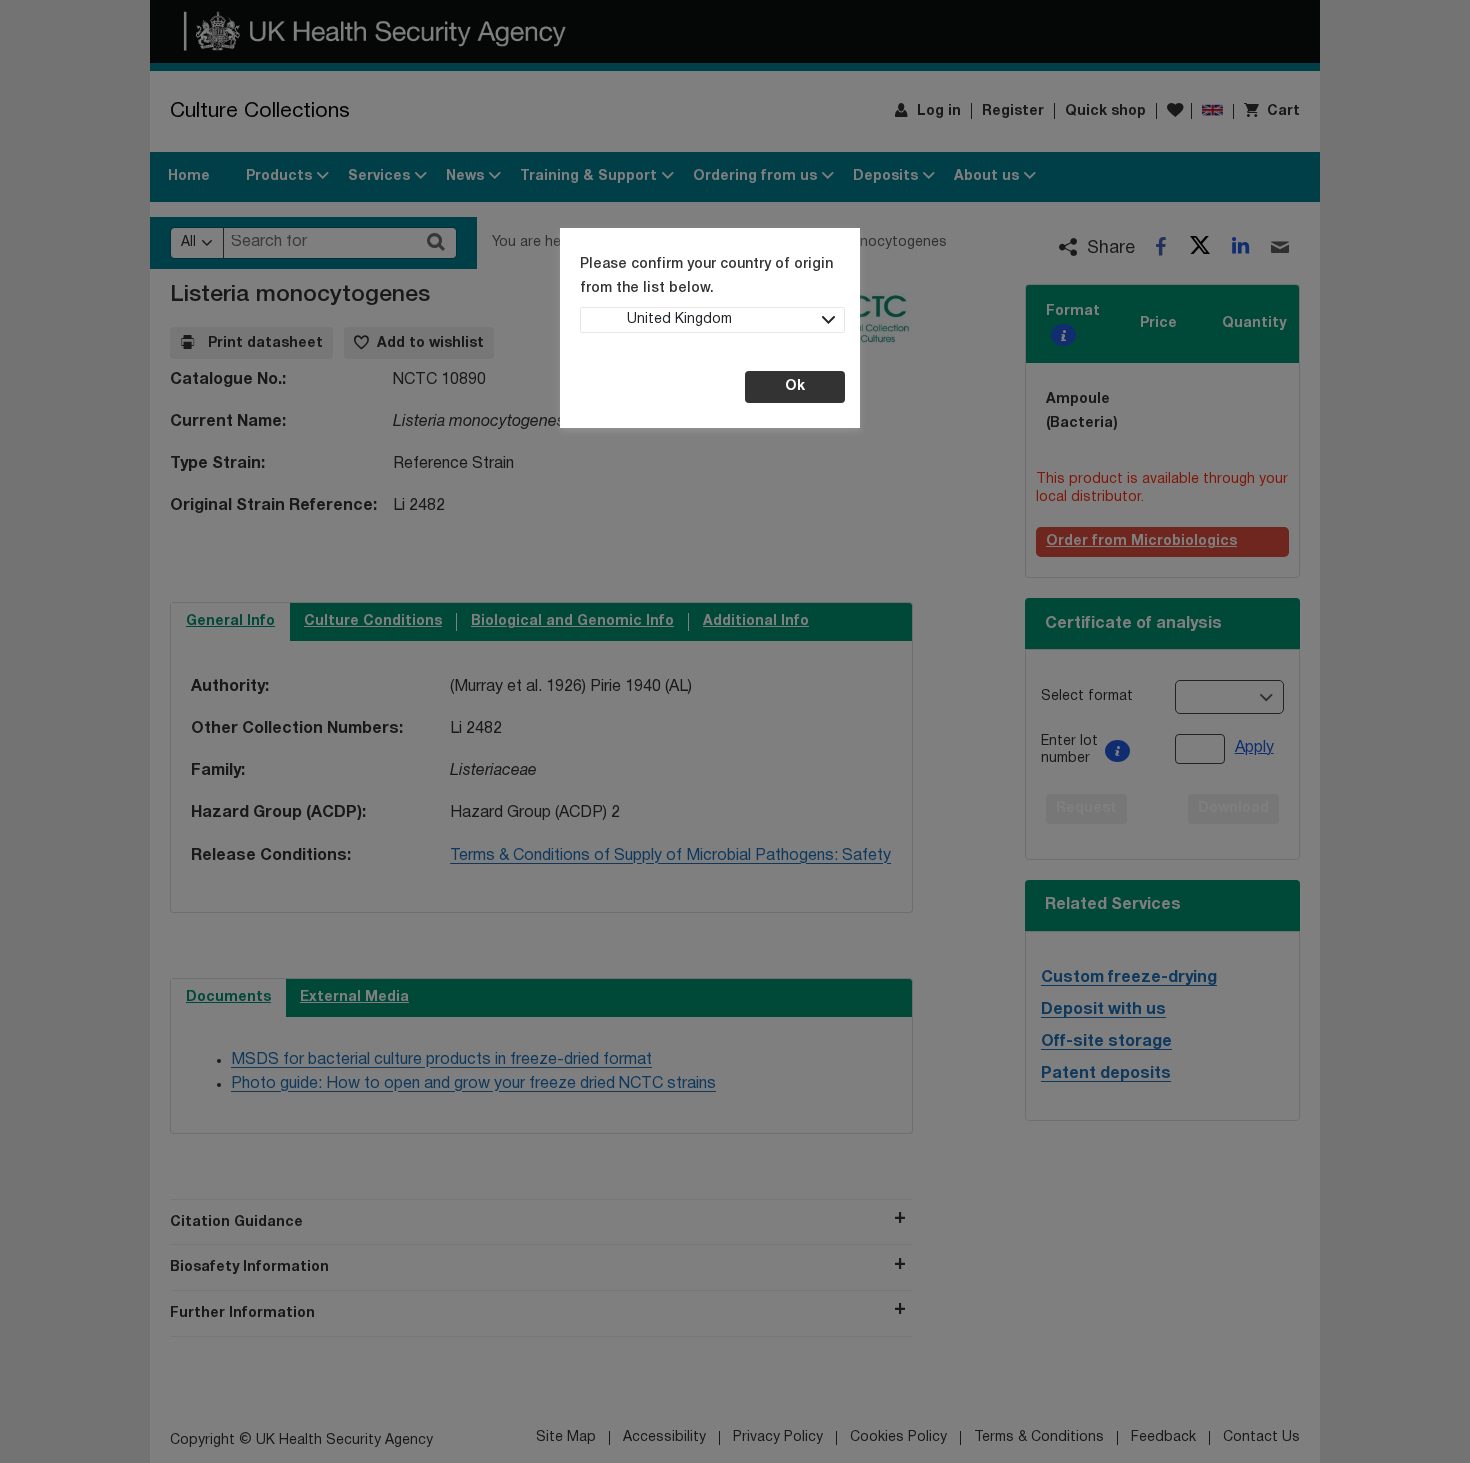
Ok (795, 386)
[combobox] (712, 320)
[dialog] (735, 731)
